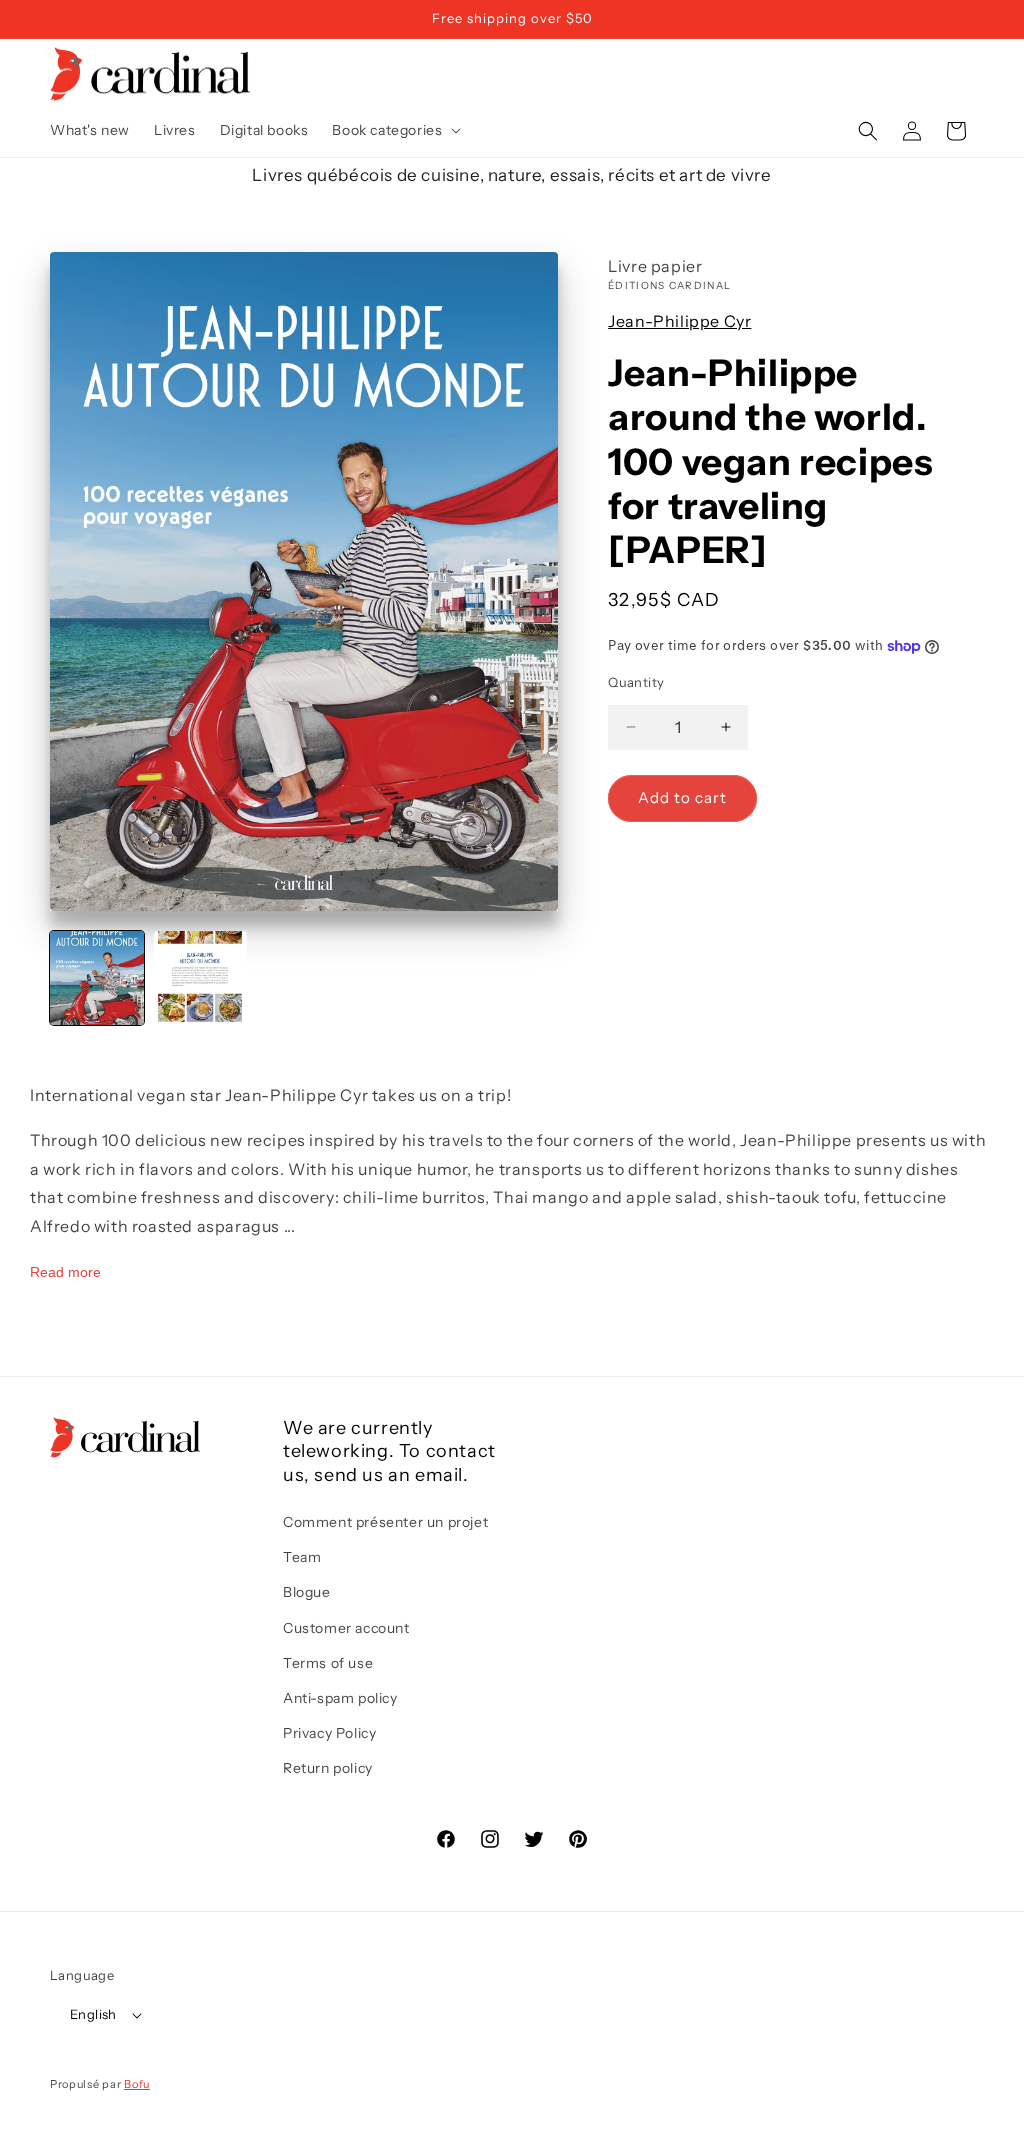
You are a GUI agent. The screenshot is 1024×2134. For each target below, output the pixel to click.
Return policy (328, 1768)
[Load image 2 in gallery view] (201, 978)
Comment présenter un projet (385, 1522)
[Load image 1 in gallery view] (97, 978)
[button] (394, 130)
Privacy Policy (329, 1733)
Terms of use (328, 1663)
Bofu (137, 2084)
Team (302, 1557)
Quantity (636, 682)
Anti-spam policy (340, 1698)
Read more (65, 1272)
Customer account (346, 1628)
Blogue (307, 1592)
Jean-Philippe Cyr (679, 321)
